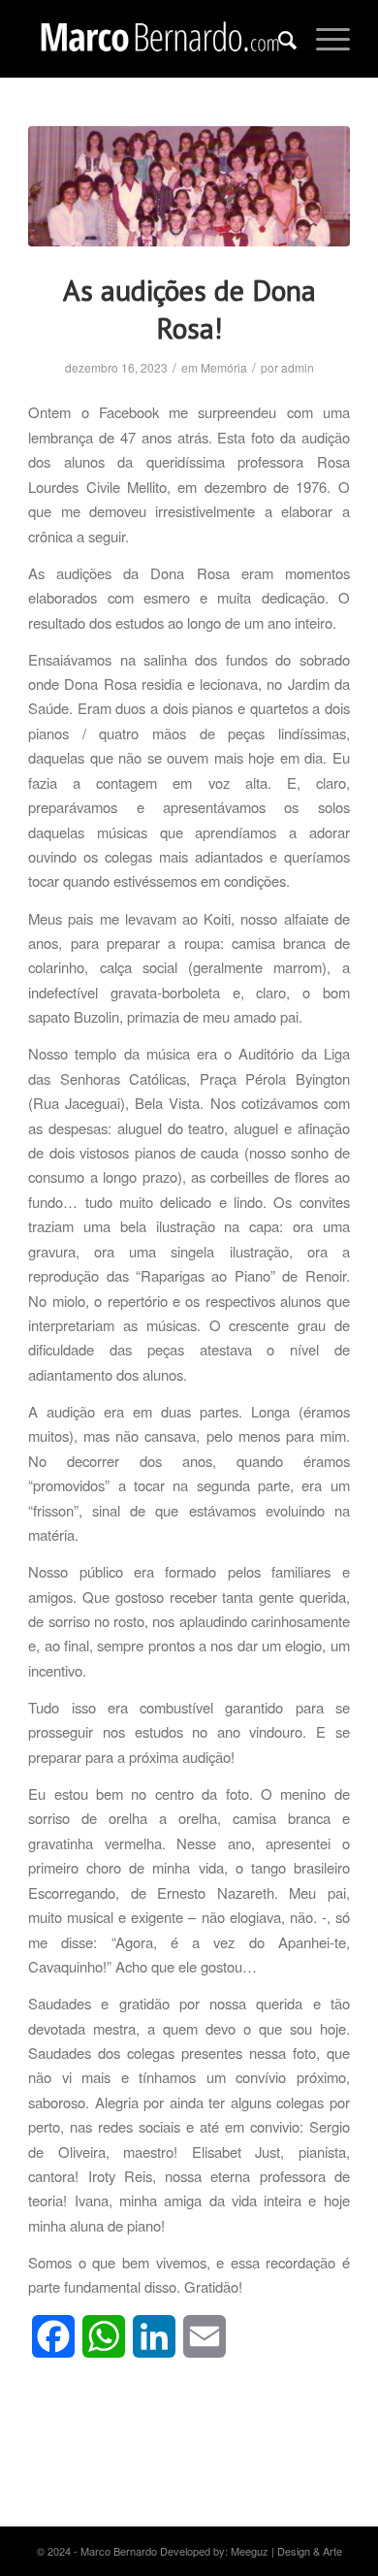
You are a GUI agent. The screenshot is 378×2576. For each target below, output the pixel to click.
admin (298, 367)
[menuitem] (278, 39)
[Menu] (323, 39)
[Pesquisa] (278, 39)
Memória (224, 367)
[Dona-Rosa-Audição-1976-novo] (189, 186)
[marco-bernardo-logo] (157, 39)
